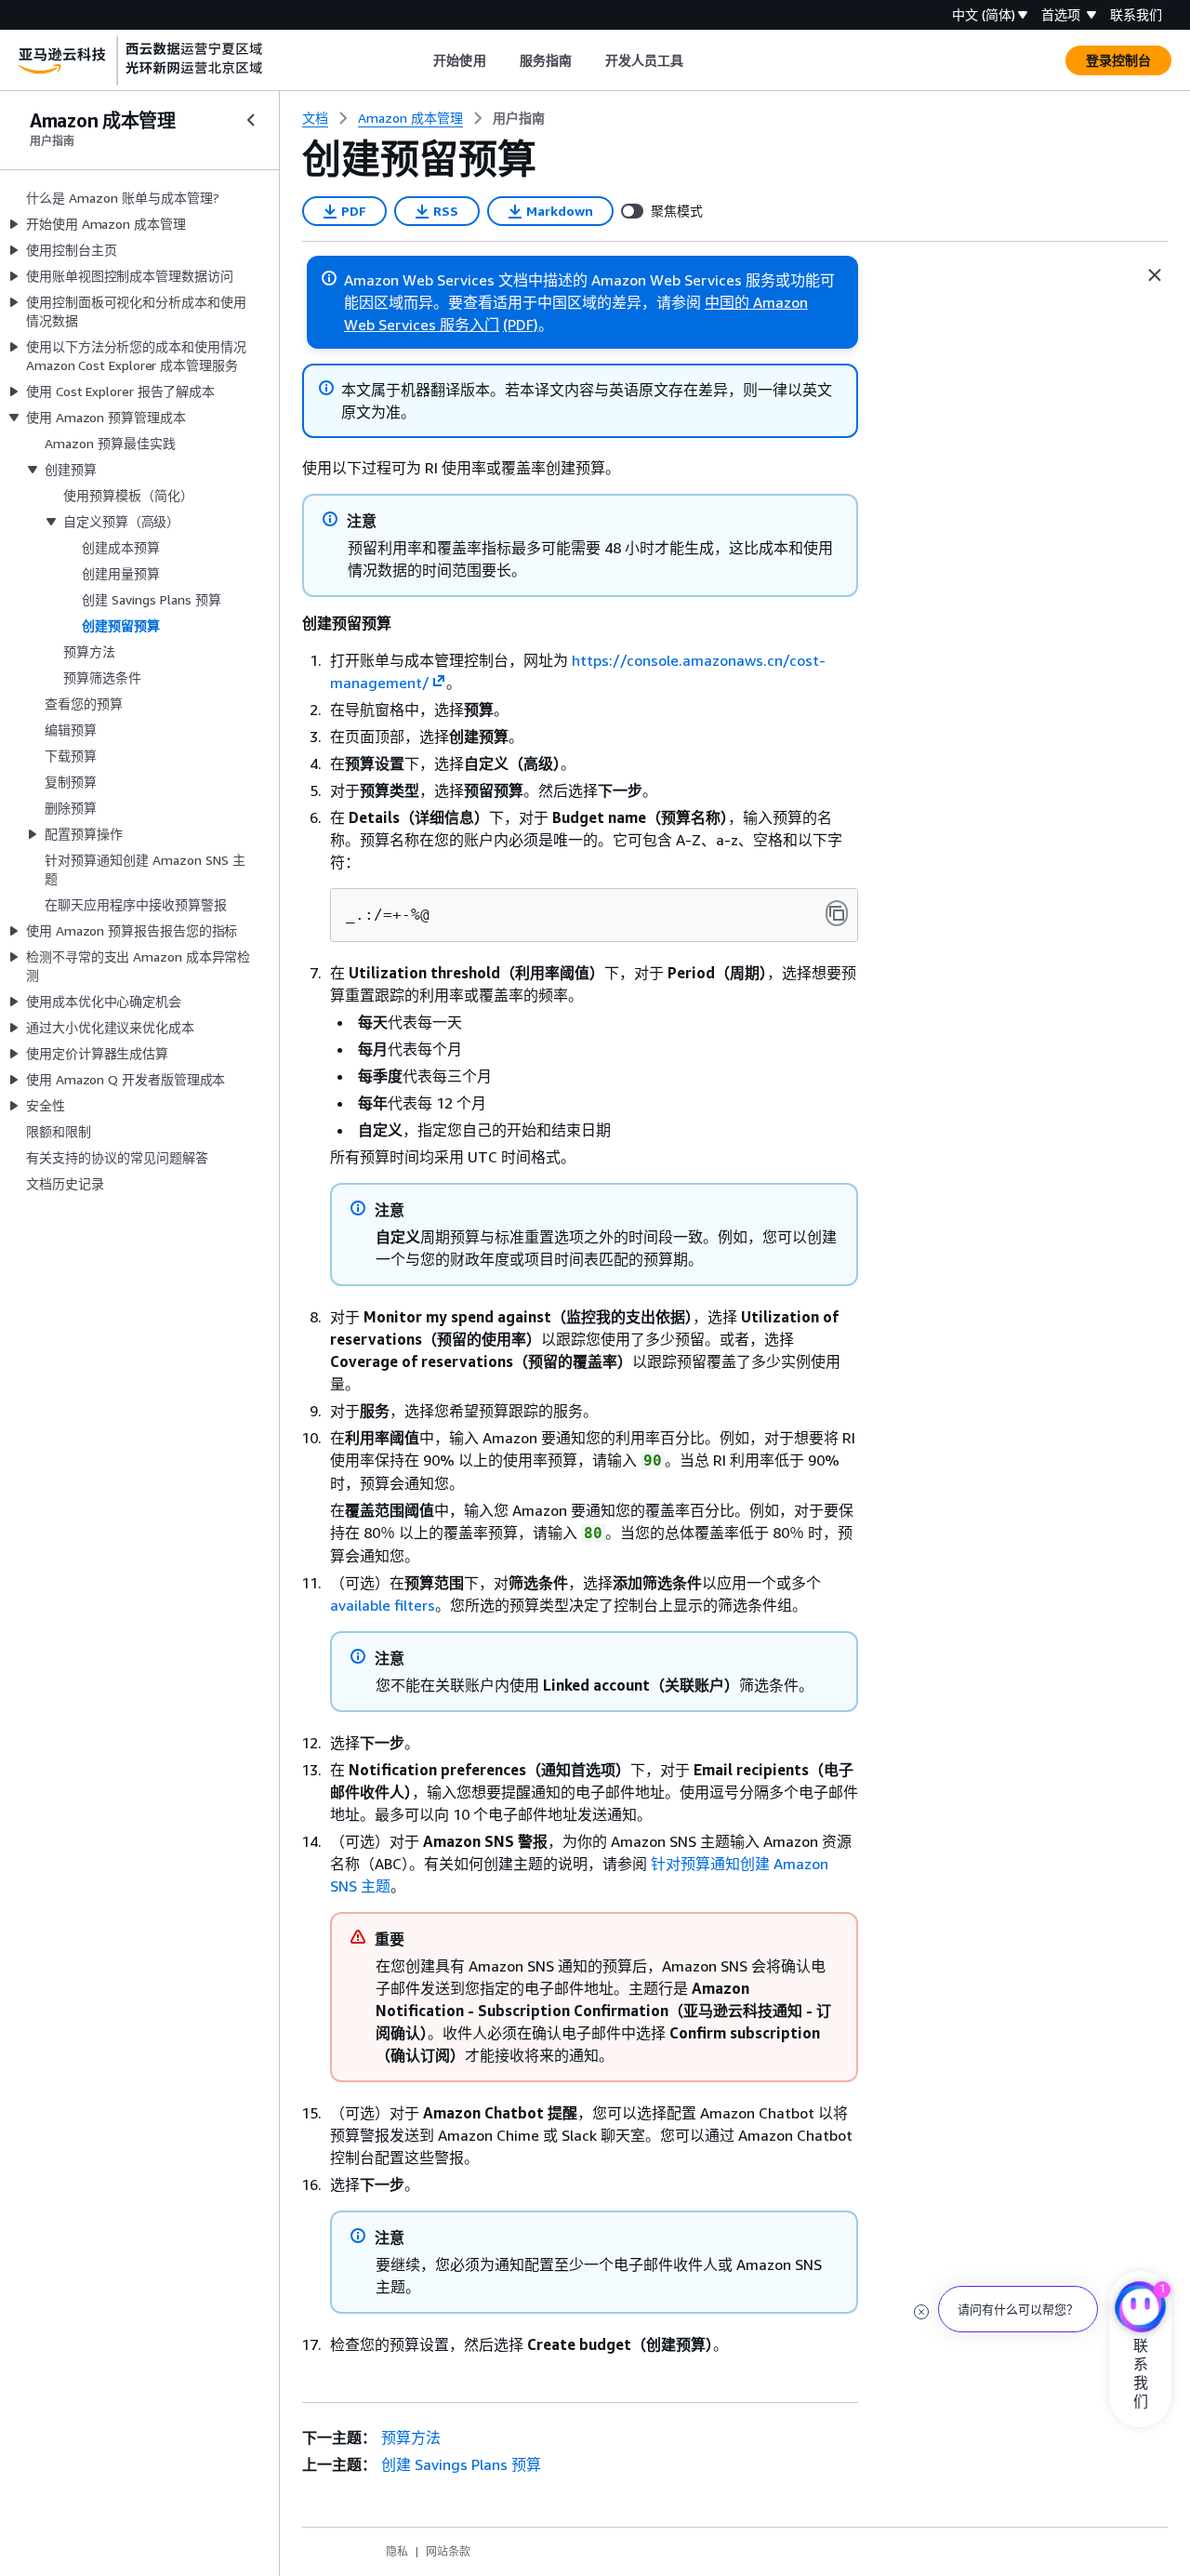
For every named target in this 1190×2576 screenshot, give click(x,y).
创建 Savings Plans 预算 (461, 2464)
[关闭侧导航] (251, 120)
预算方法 (411, 2437)
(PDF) (521, 325)
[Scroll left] (420, 60)
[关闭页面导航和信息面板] (1155, 275)
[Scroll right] (698, 60)
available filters (383, 1605)
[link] (519, 118)
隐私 (397, 2551)
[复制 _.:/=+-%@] (837, 913)
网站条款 (448, 2551)
